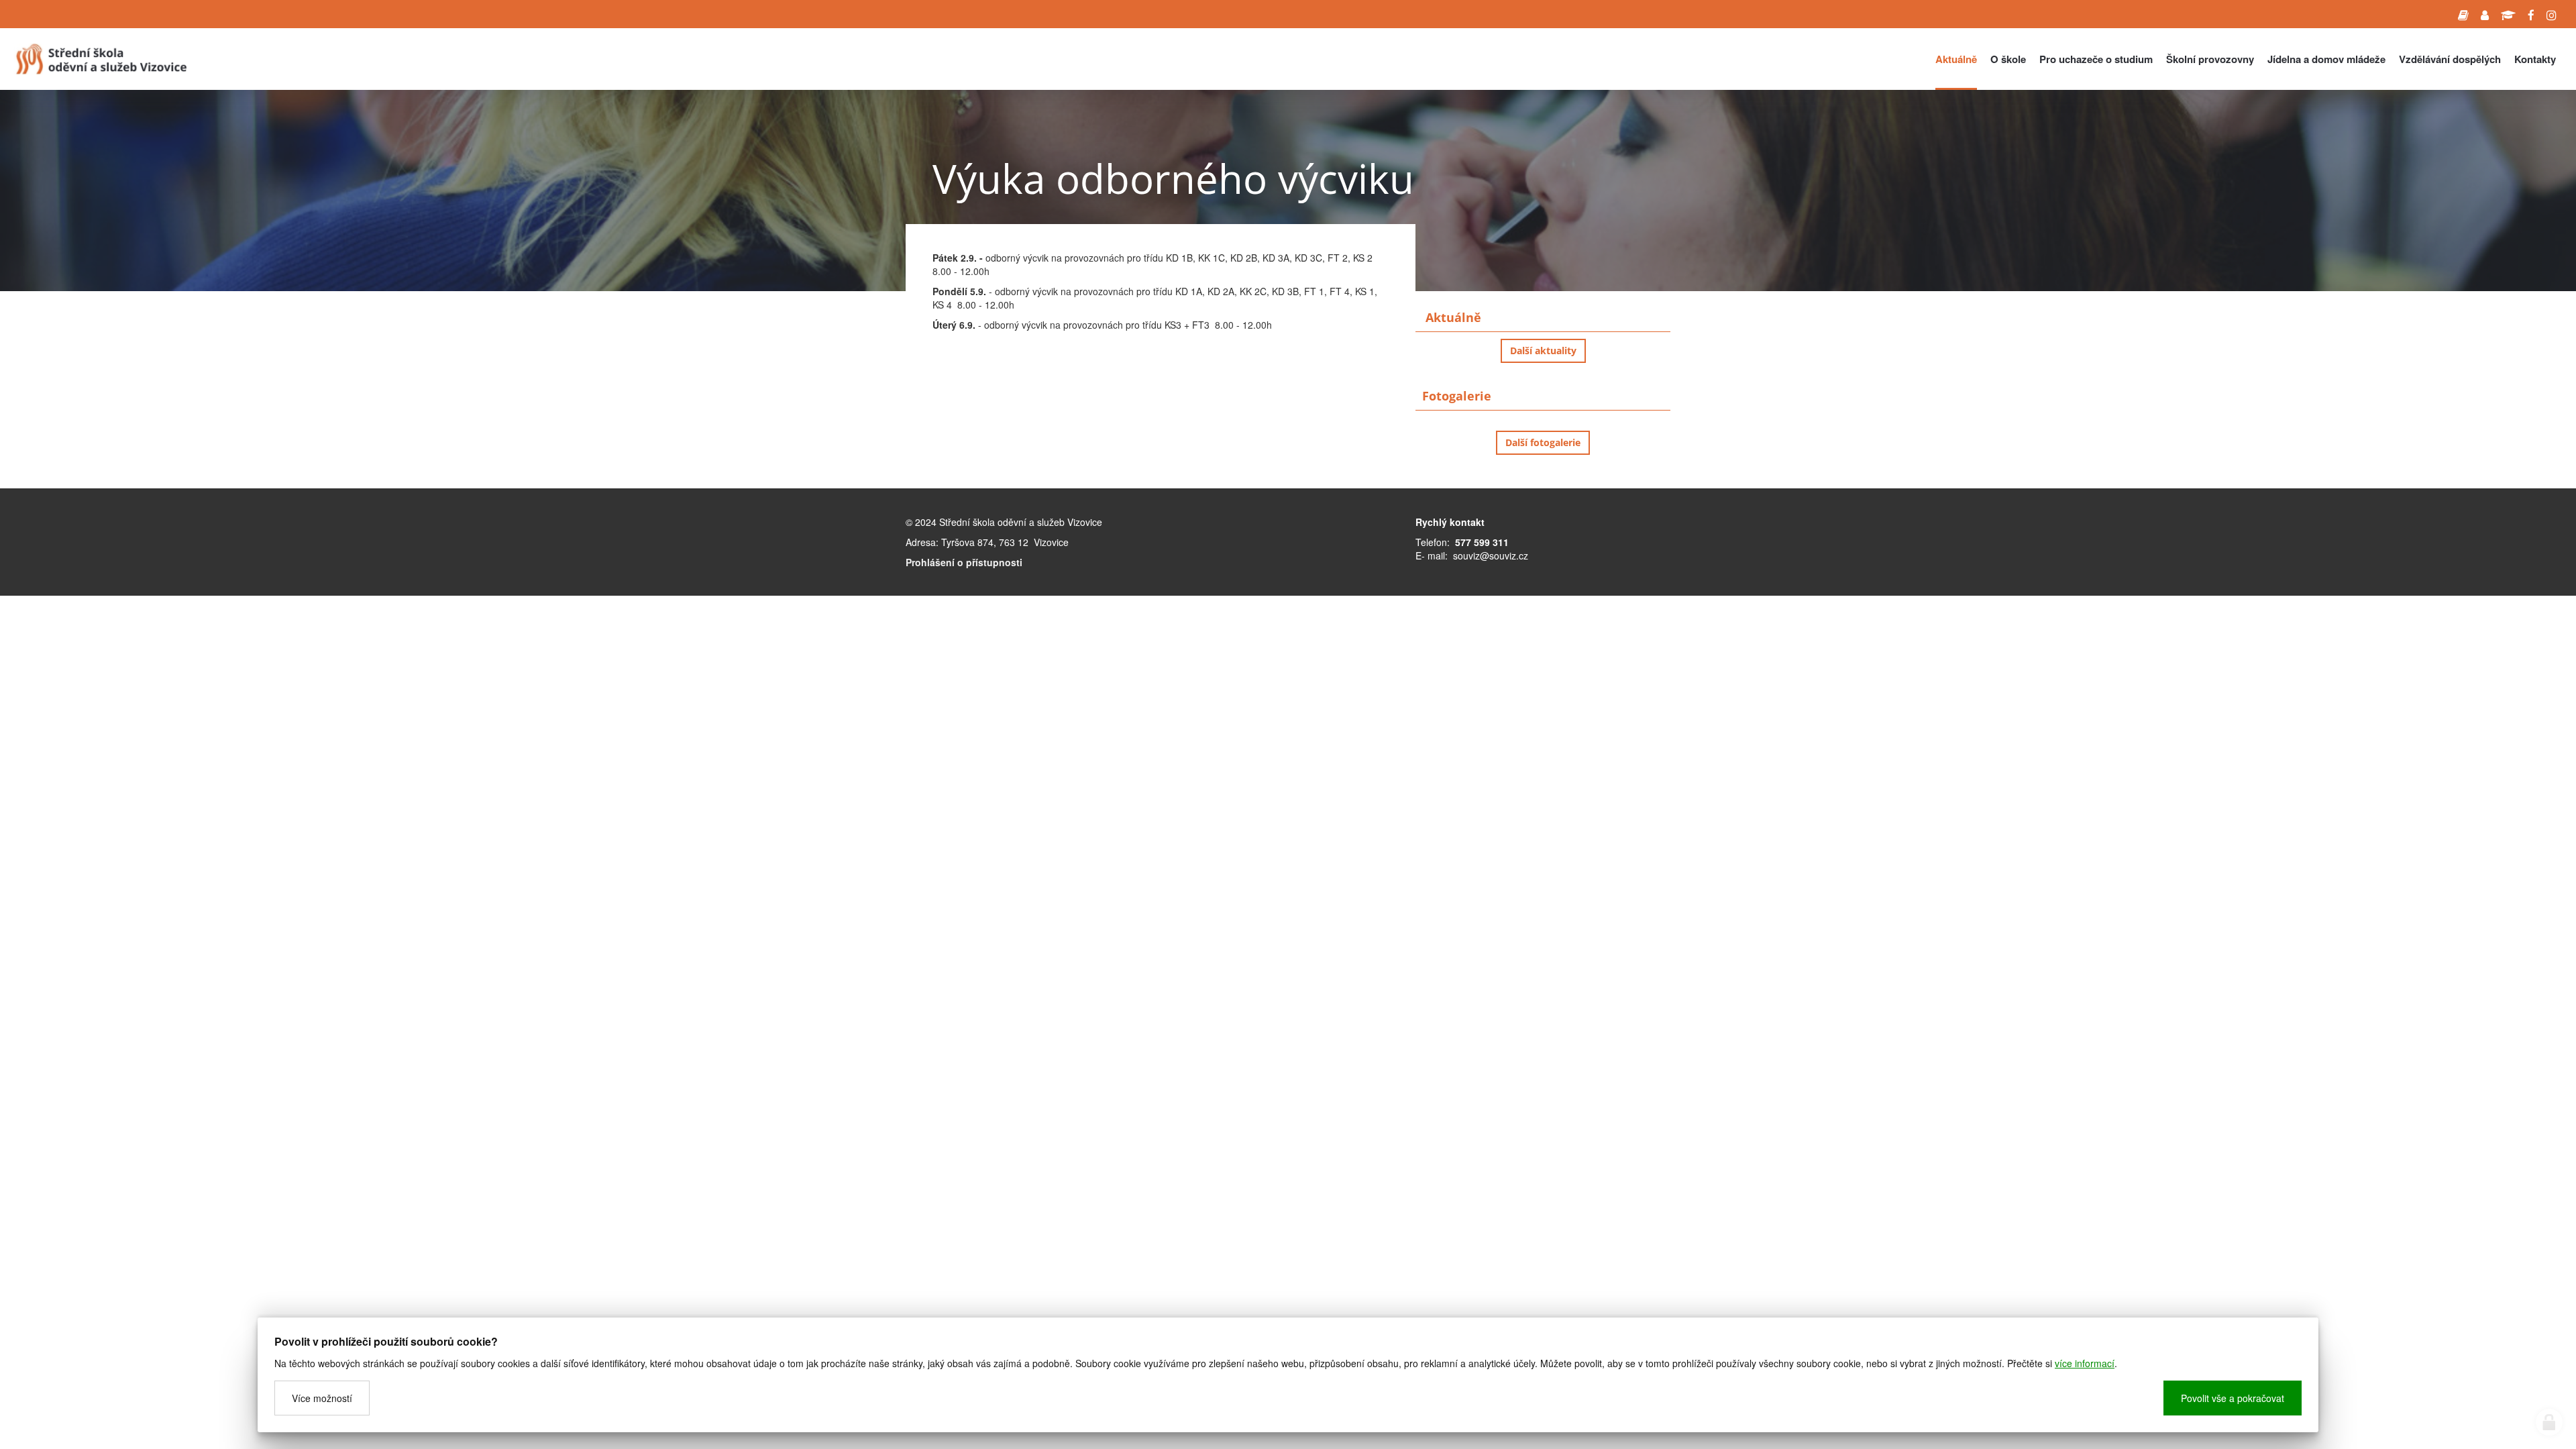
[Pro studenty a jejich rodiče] (2463, 14)
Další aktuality (1543, 351)
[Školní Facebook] (2531, 14)
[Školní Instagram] (2552, 14)
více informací (2085, 1363)
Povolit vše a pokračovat (2233, 1398)
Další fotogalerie (1543, 442)
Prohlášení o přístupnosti (964, 562)
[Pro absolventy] (2508, 14)
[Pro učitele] (2485, 14)
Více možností (322, 1398)
